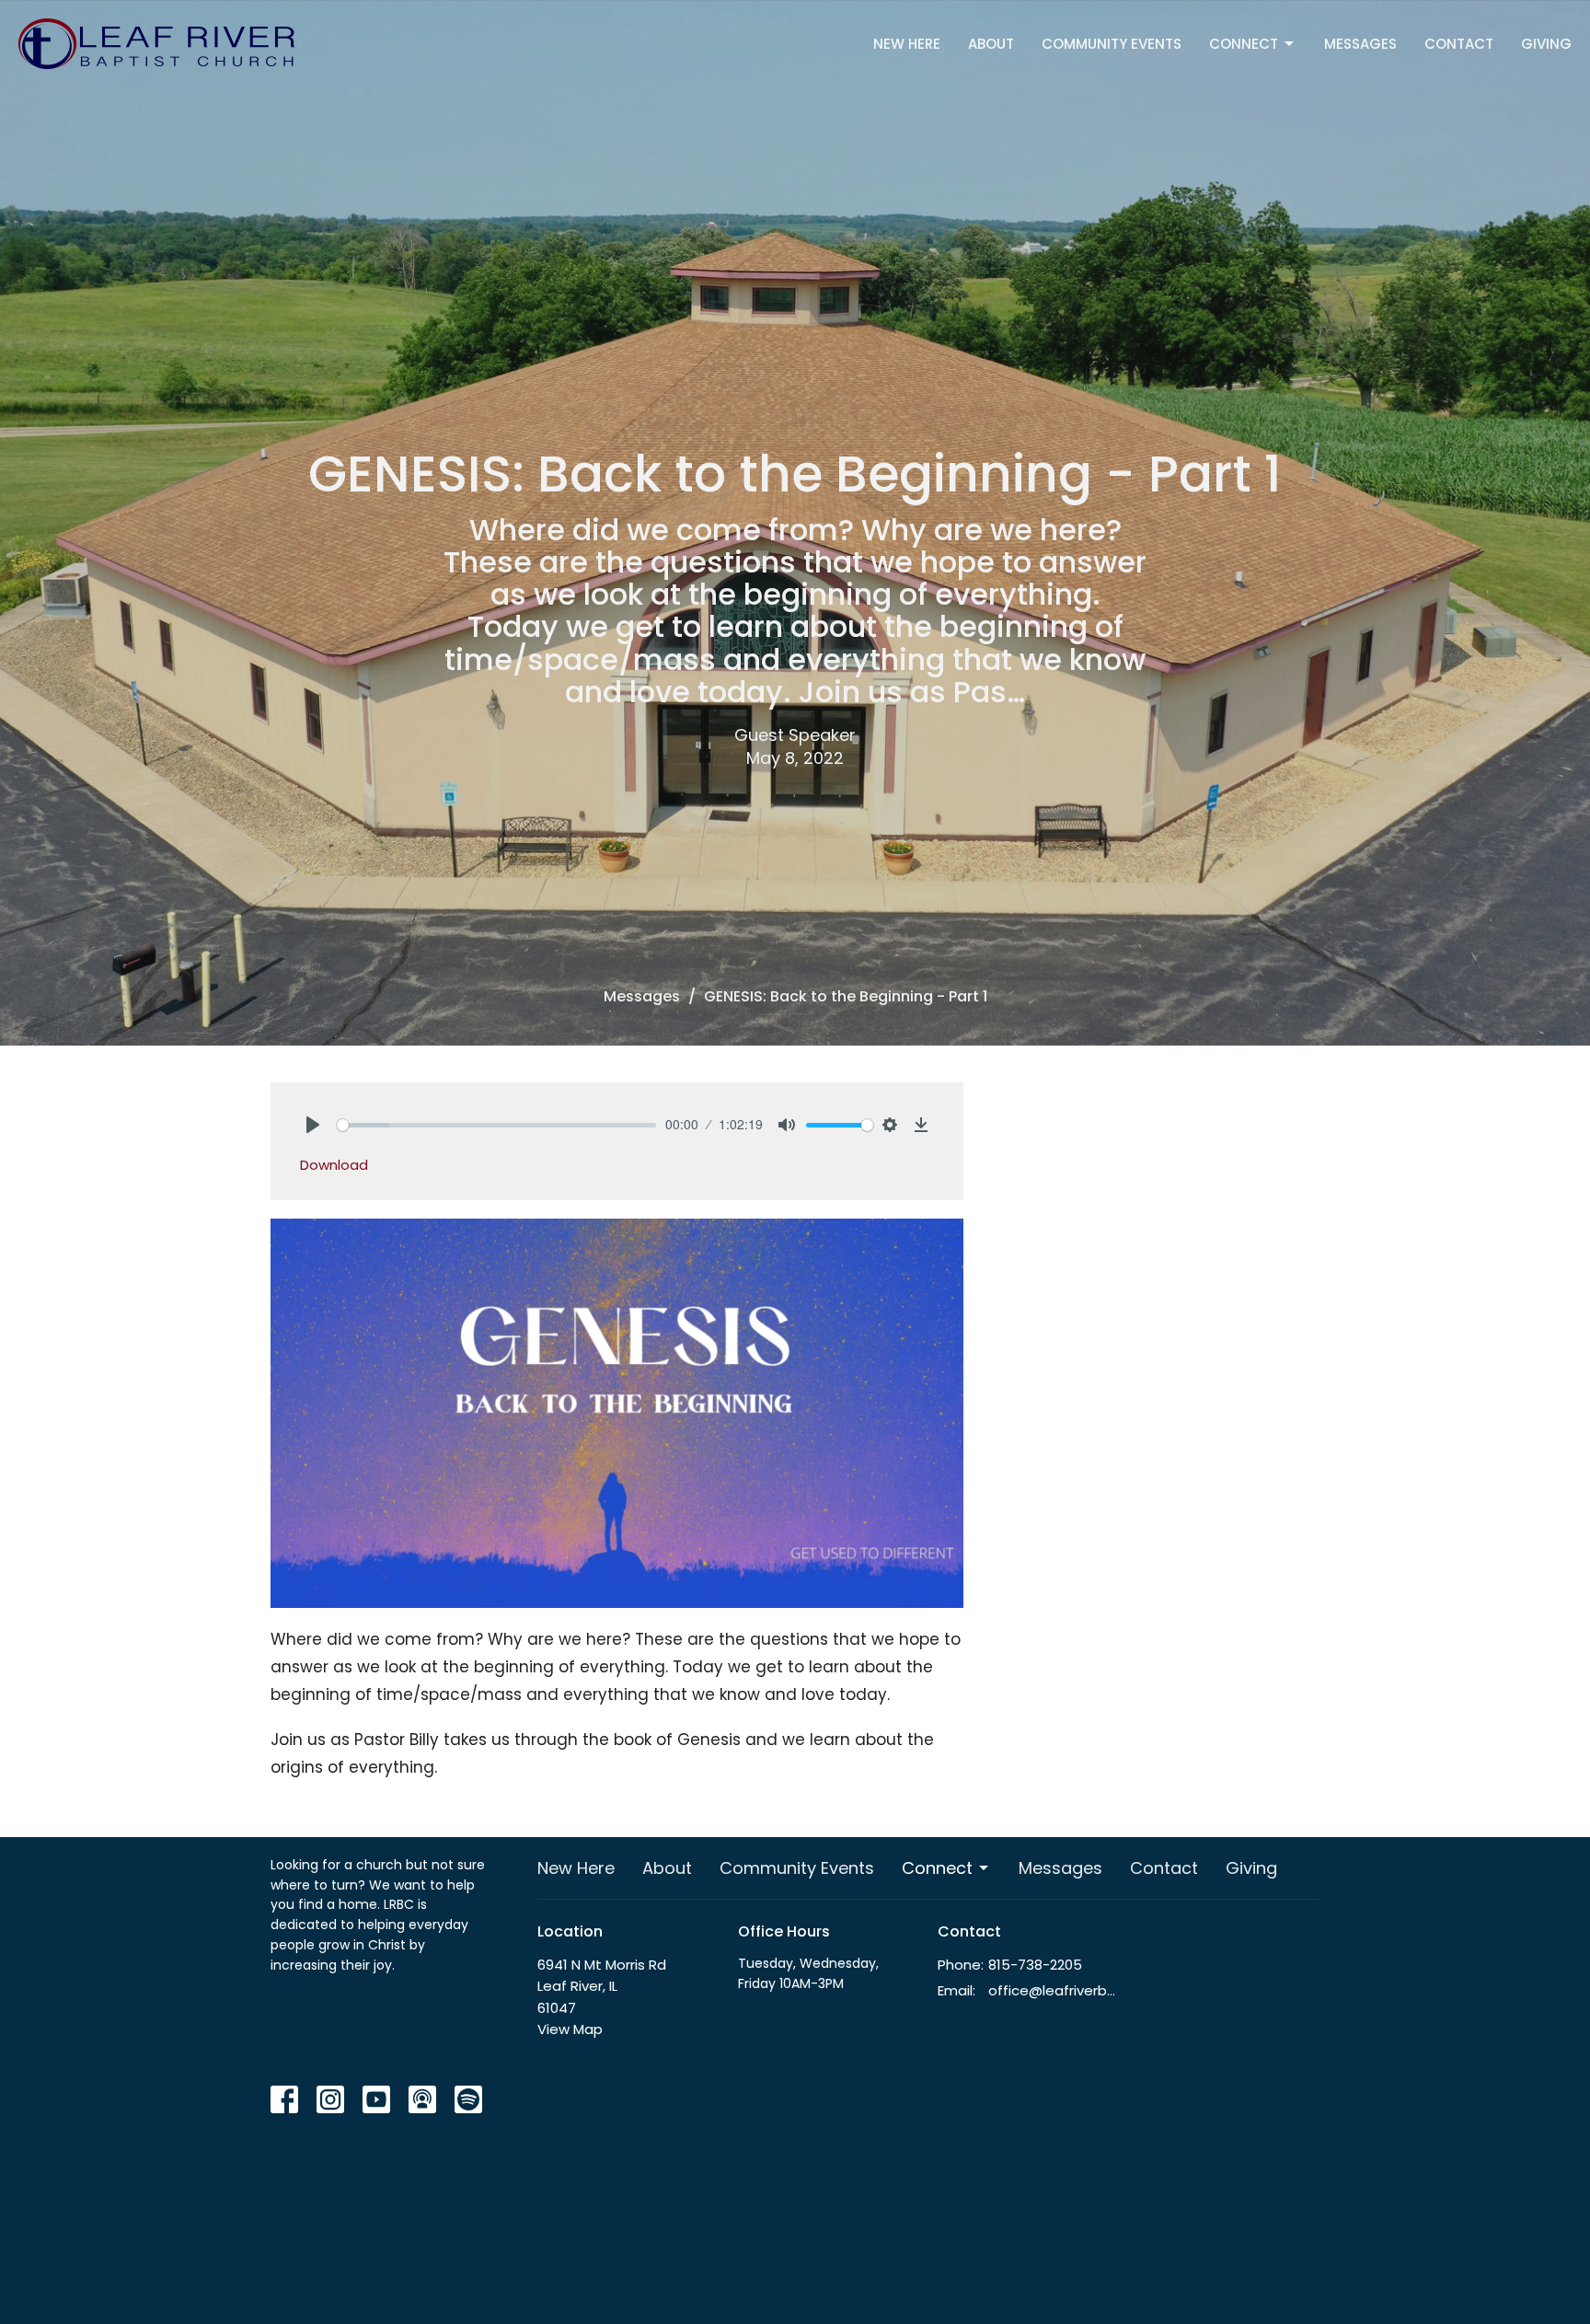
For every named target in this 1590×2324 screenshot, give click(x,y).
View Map (570, 2029)
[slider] (496, 1125)
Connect (1244, 44)
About (991, 44)
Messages (1360, 44)
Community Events (1112, 44)
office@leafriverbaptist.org (1054, 1990)
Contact (1459, 44)
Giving (1546, 44)
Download (334, 1165)
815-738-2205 (1035, 1965)
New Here (907, 44)
